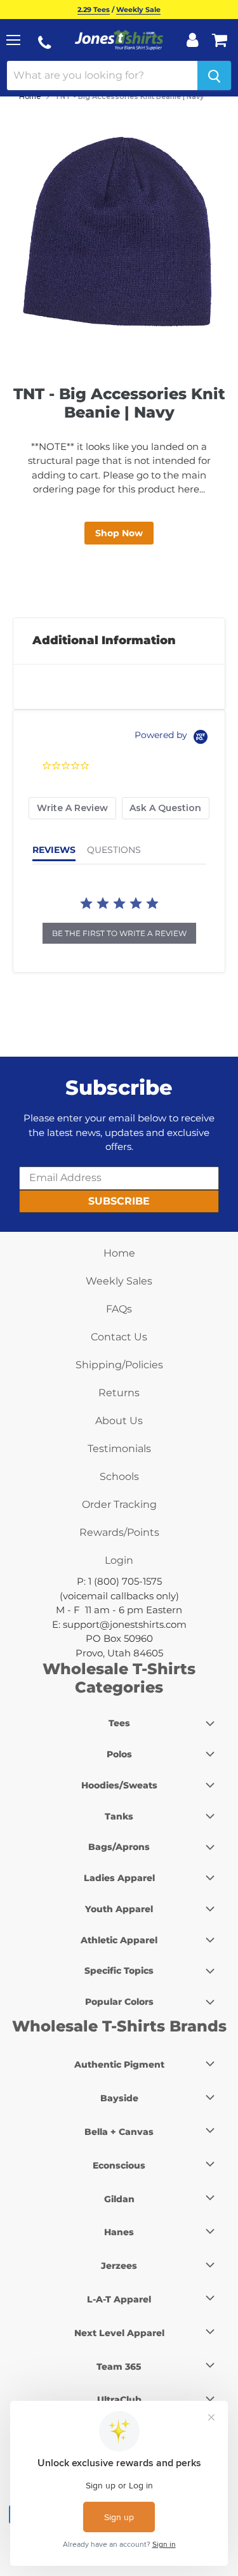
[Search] (214, 76)
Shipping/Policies (119, 1365)
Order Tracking (119, 1504)
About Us (119, 1421)
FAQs (119, 1309)
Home (30, 96)
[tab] (72, 808)
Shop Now (119, 533)
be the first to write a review (119, 933)
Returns (119, 1393)
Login (119, 1560)
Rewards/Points (119, 1532)
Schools (119, 1476)
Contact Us (119, 1337)
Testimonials (119, 1449)
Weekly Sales (119, 1281)
